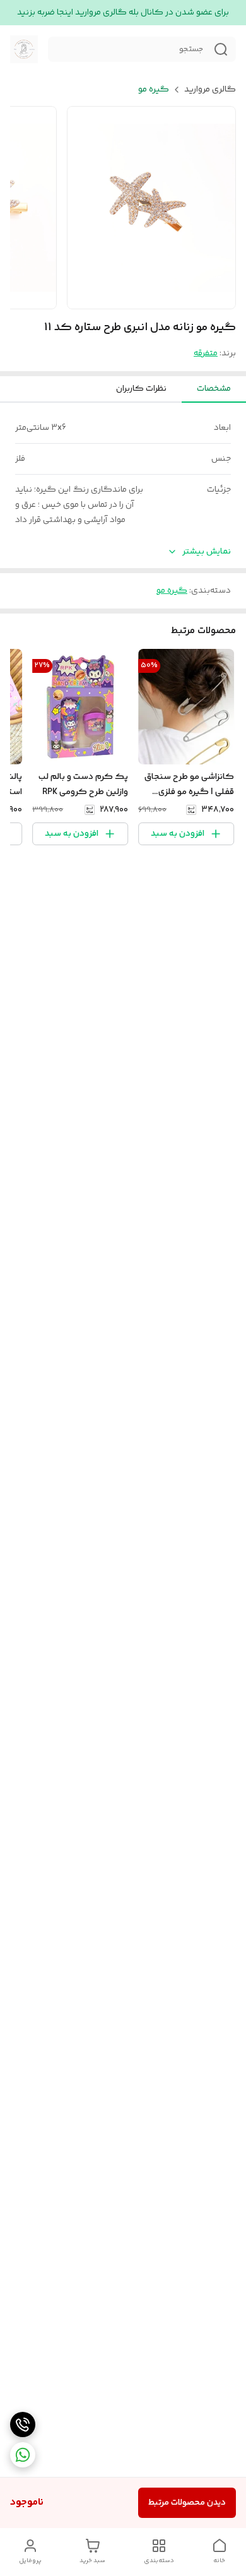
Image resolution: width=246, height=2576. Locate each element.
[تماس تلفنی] (23, 2425)
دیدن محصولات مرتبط (187, 2503)
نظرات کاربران (141, 389)
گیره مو (154, 90)
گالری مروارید (210, 90)
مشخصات (214, 389)
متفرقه (206, 353)
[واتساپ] (23, 2455)
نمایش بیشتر (207, 552)
